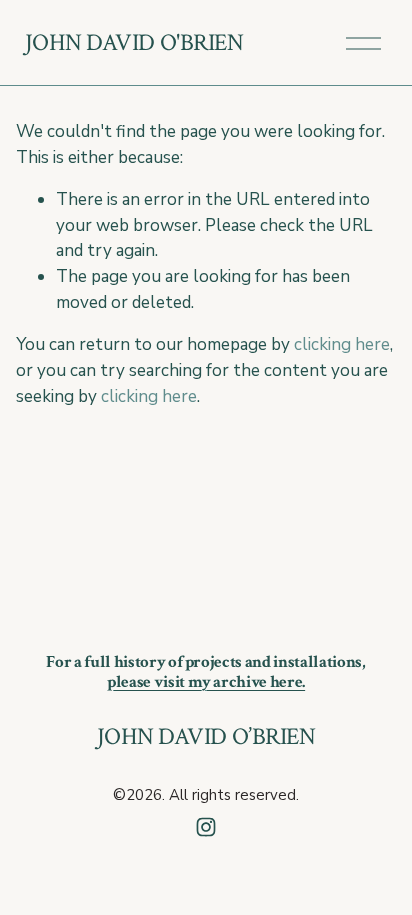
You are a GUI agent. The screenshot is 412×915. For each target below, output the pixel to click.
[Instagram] (206, 827)
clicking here (342, 344)
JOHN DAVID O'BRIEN (134, 43)
